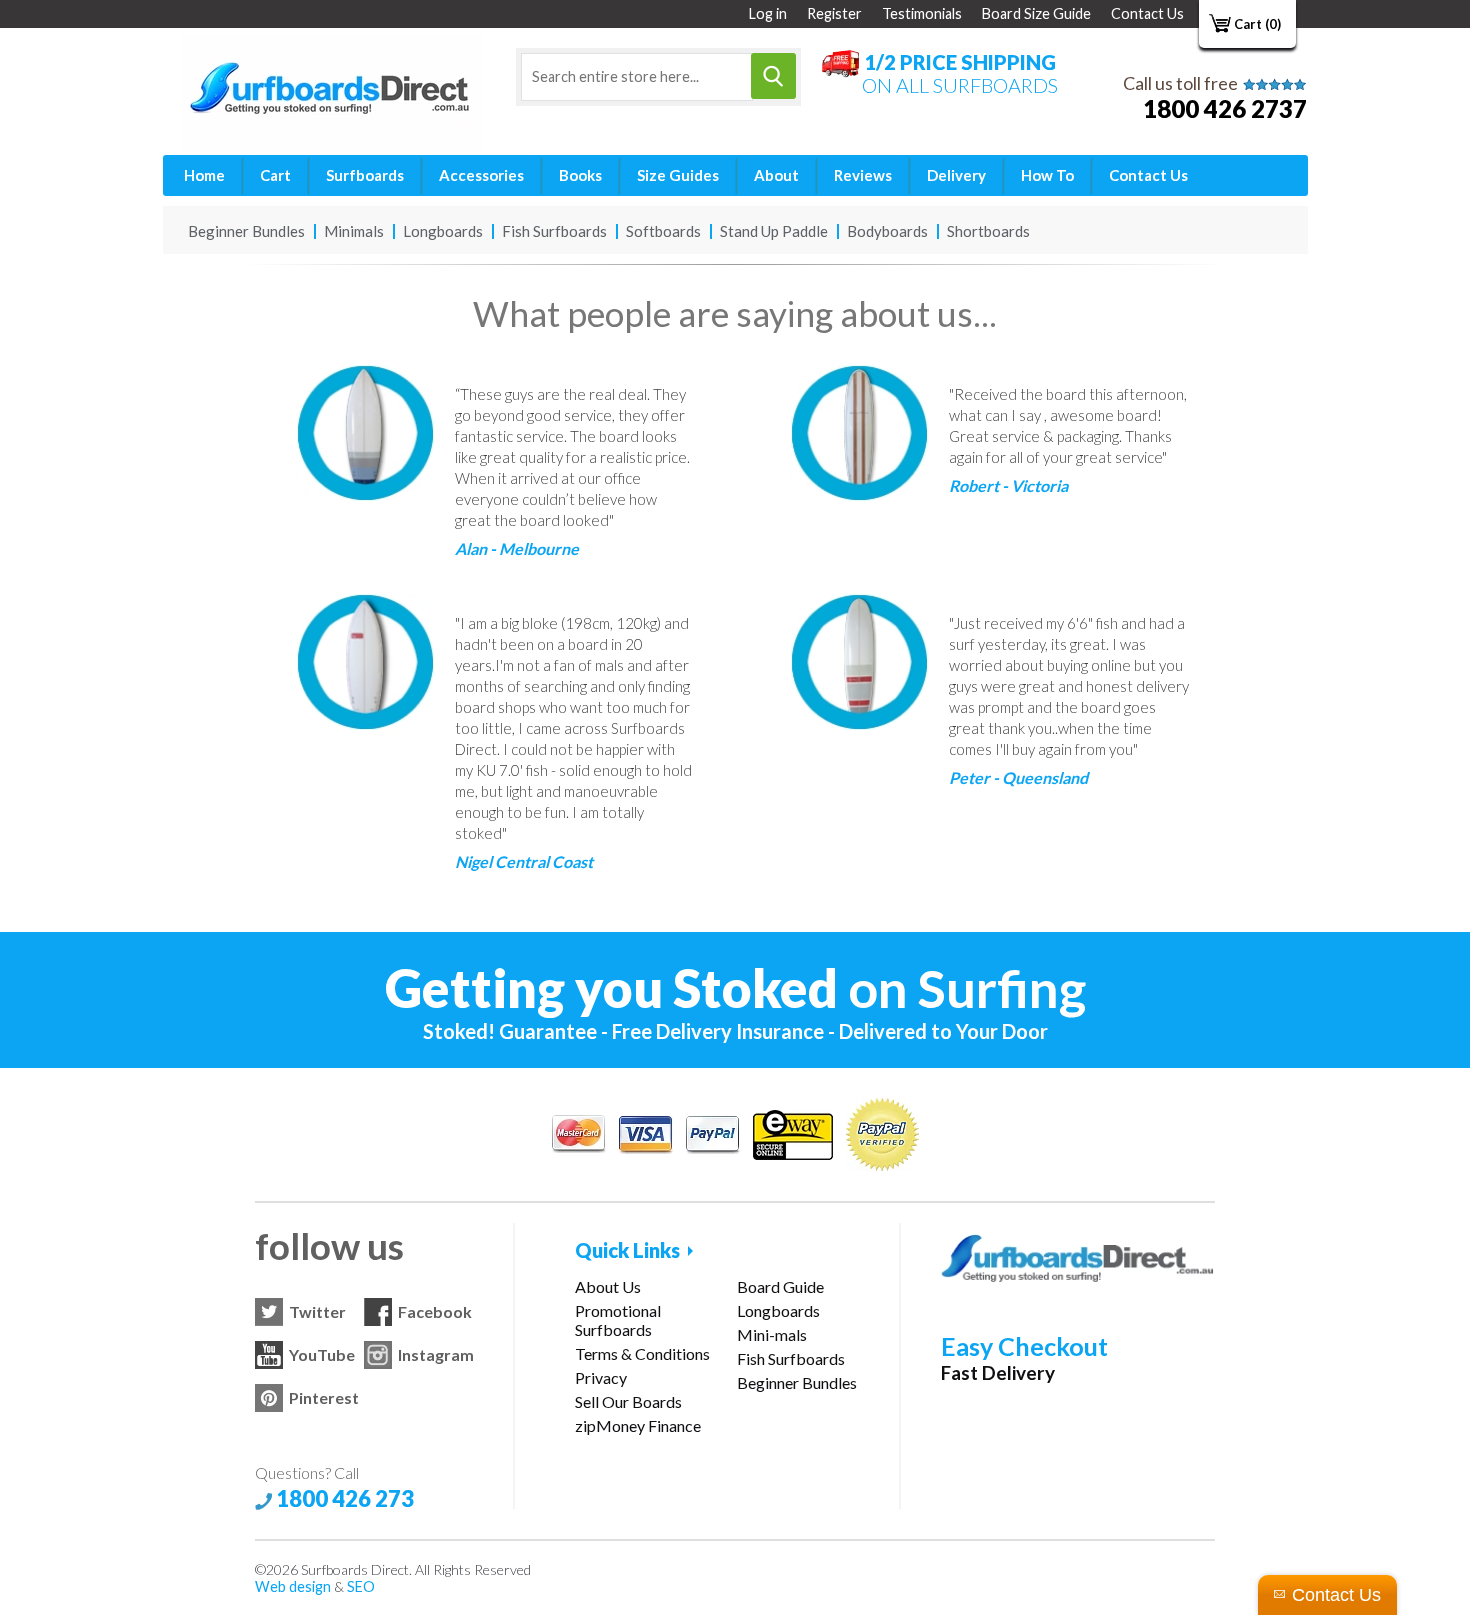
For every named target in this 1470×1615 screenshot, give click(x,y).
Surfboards (365, 175)
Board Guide (780, 1286)
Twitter (317, 1311)
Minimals (354, 231)
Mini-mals (772, 1334)
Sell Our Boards (628, 1401)
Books (580, 175)
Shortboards (988, 231)
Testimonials (922, 13)
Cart (275, 175)
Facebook (435, 1311)
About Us (608, 1286)
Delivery (956, 175)
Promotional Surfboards (618, 1320)
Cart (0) (1257, 24)
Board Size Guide (1036, 13)
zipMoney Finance (638, 1425)
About (776, 175)
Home (204, 175)
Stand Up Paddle (774, 231)
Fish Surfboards (554, 231)
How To (1047, 175)
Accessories (481, 175)
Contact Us (1147, 13)
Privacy (601, 1377)
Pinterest (324, 1397)
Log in (768, 13)
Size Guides (678, 175)
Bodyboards (887, 231)
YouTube (322, 1354)
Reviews (863, 175)
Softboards (663, 231)
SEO (361, 1586)
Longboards (443, 231)
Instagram (436, 1354)
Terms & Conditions (642, 1353)
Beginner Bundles (246, 231)
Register (834, 13)
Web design (293, 1586)
